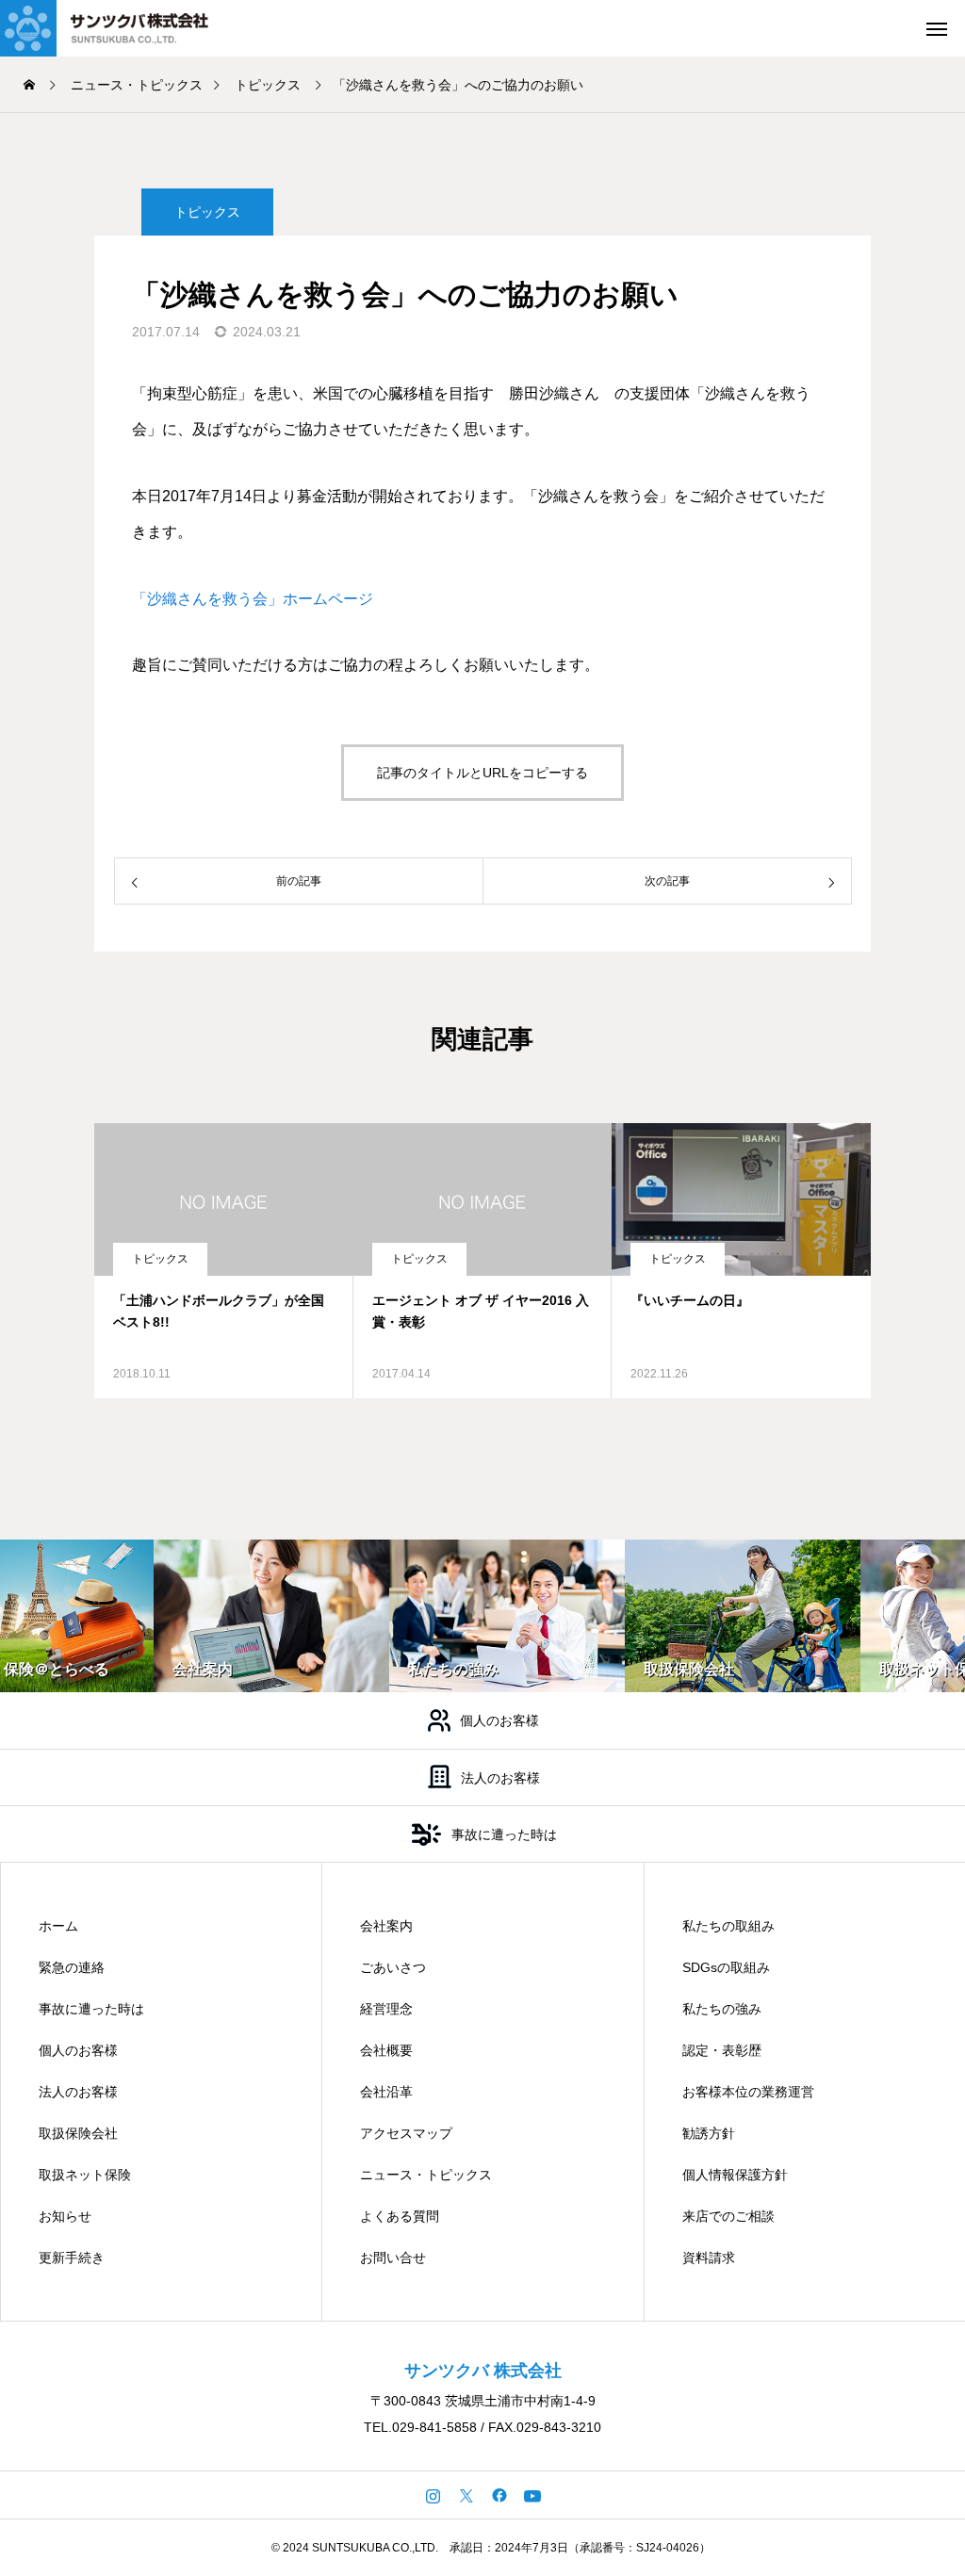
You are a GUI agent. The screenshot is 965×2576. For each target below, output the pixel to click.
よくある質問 (400, 2216)
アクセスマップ (406, 2133)
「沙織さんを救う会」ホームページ (253, 599)
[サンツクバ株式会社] (128, 28)
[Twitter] (466, 2495)
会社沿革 (386, 2092)
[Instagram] (433, 2495)
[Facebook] (499, 2495)
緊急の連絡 (72, 1967)
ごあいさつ (393, 1967)
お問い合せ (393, 2258)
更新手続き (72, 2258)
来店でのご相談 (728, 2216)
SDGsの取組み (726, 1967)
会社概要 (386, 2050)
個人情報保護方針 (735, 2175)
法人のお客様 (78, 2092)
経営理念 (386, 2009)
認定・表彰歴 (722, 2050)
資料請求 (709, 2258)
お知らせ (65, 2216)
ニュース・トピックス (426, 2175)
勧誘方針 (709, 2133)
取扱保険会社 (78, 2133)
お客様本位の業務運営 (748, 2092)
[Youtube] (532, 2495)
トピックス (207, 212)
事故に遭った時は (91, 2009)
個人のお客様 (78, 2050)
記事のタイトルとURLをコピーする (482, 773)
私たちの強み (722, 2009)
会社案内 (386, 1926)
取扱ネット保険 (85, 2175)
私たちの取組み (728, 1926)
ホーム (58, 1926)
